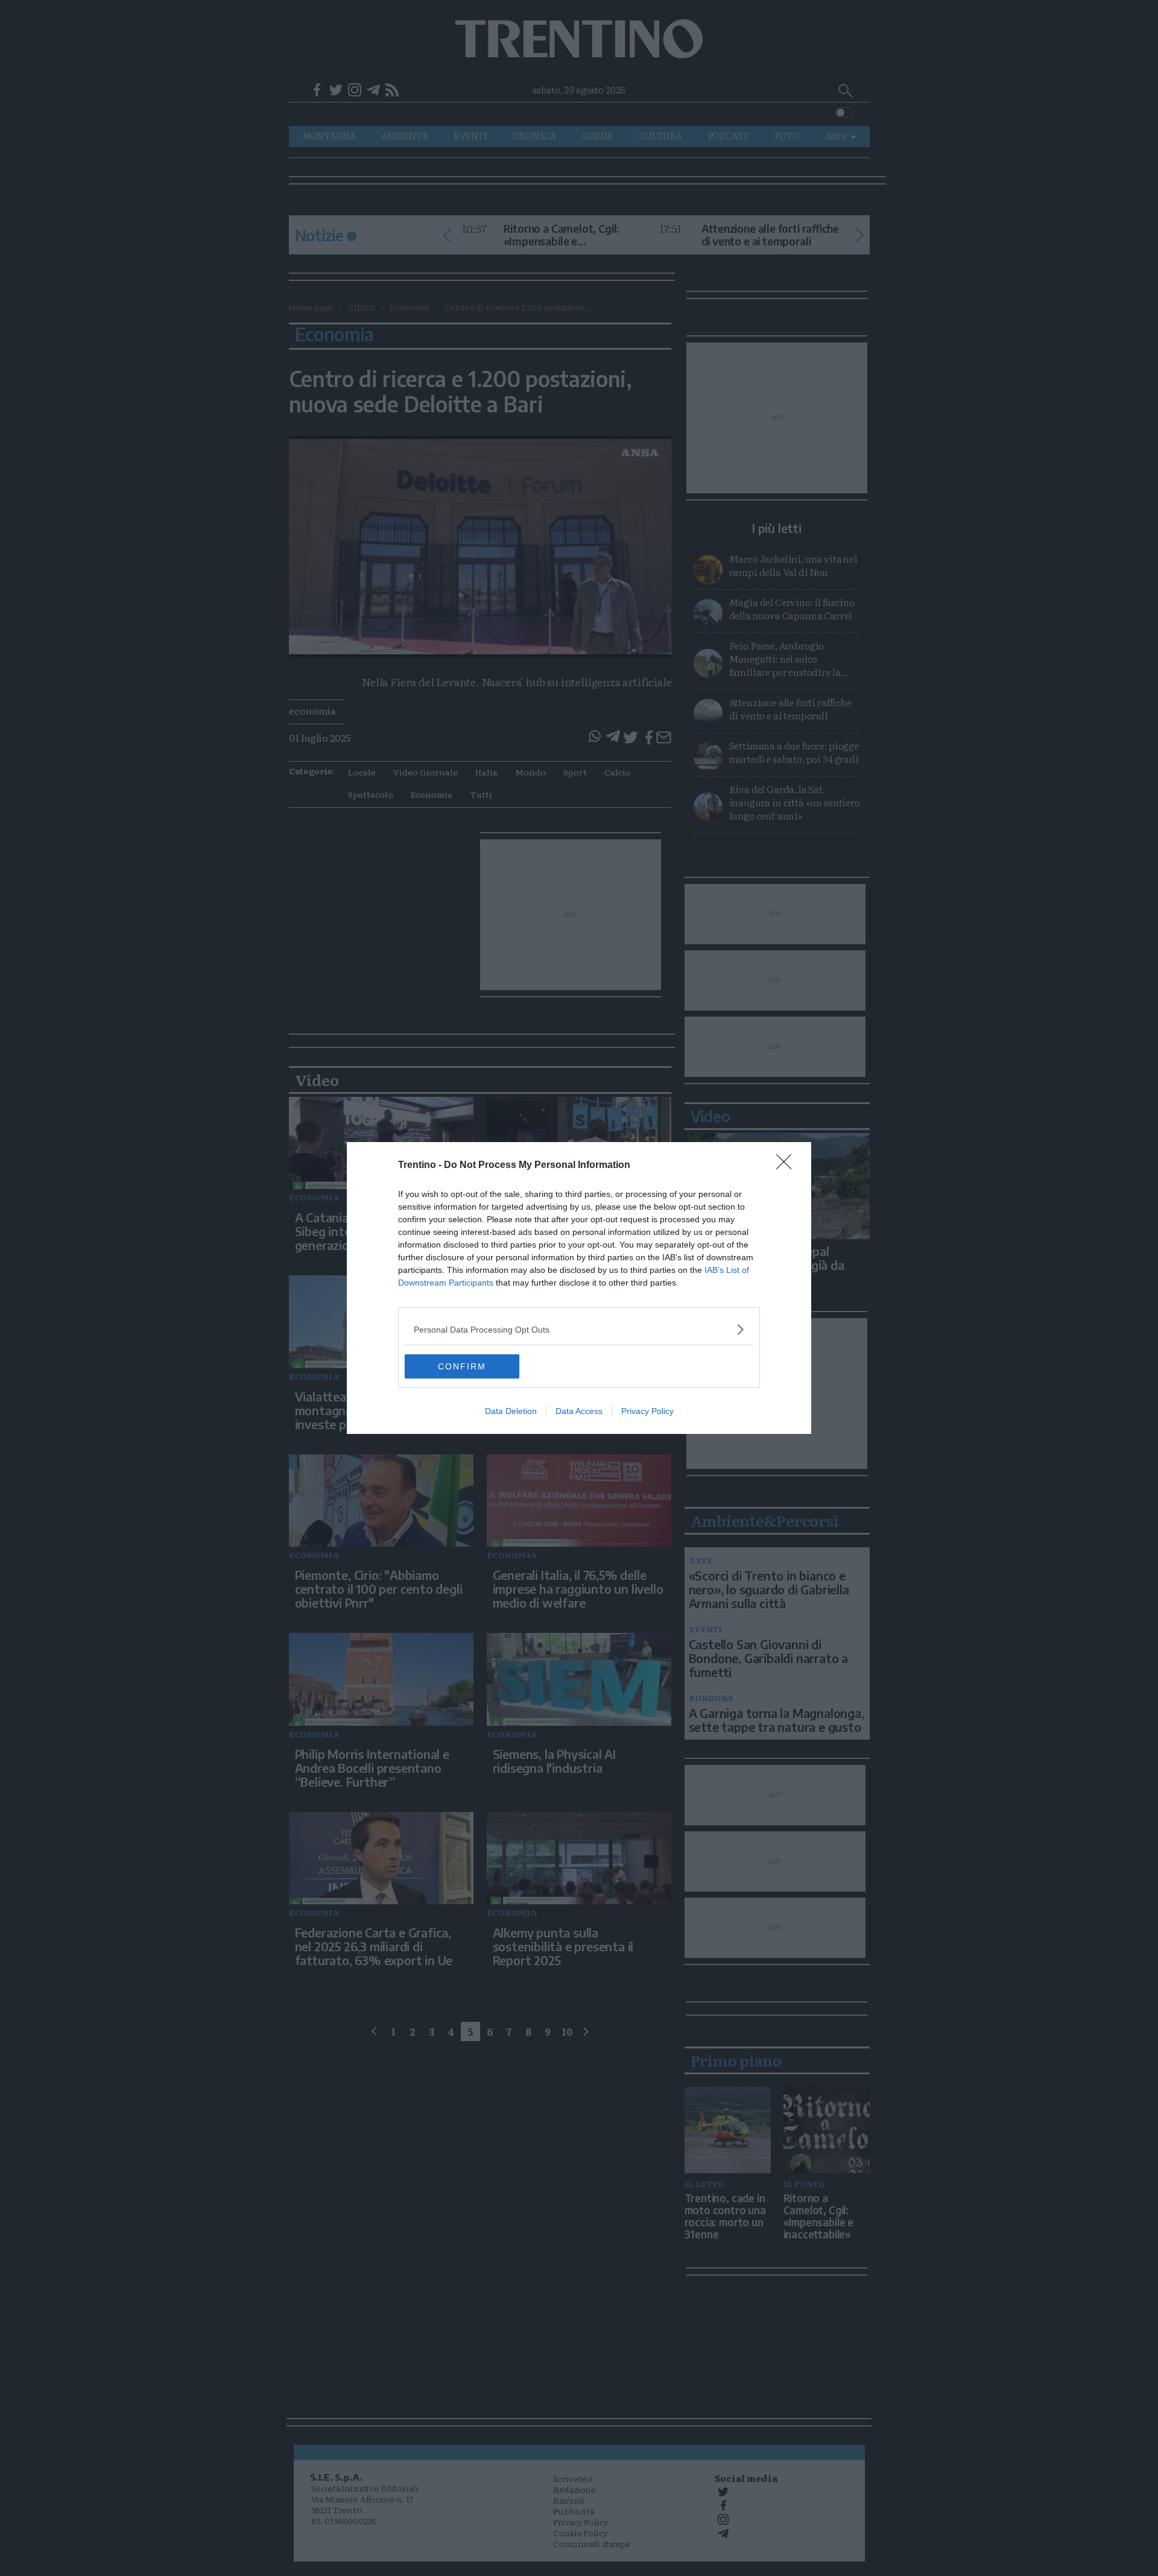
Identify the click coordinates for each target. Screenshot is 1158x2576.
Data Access (579, 1411)
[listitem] (579, 1329)
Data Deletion (511, 1411)
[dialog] (579, 1288)
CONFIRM (462, 1366)
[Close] (788, 1166)
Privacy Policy (647, 1411)
